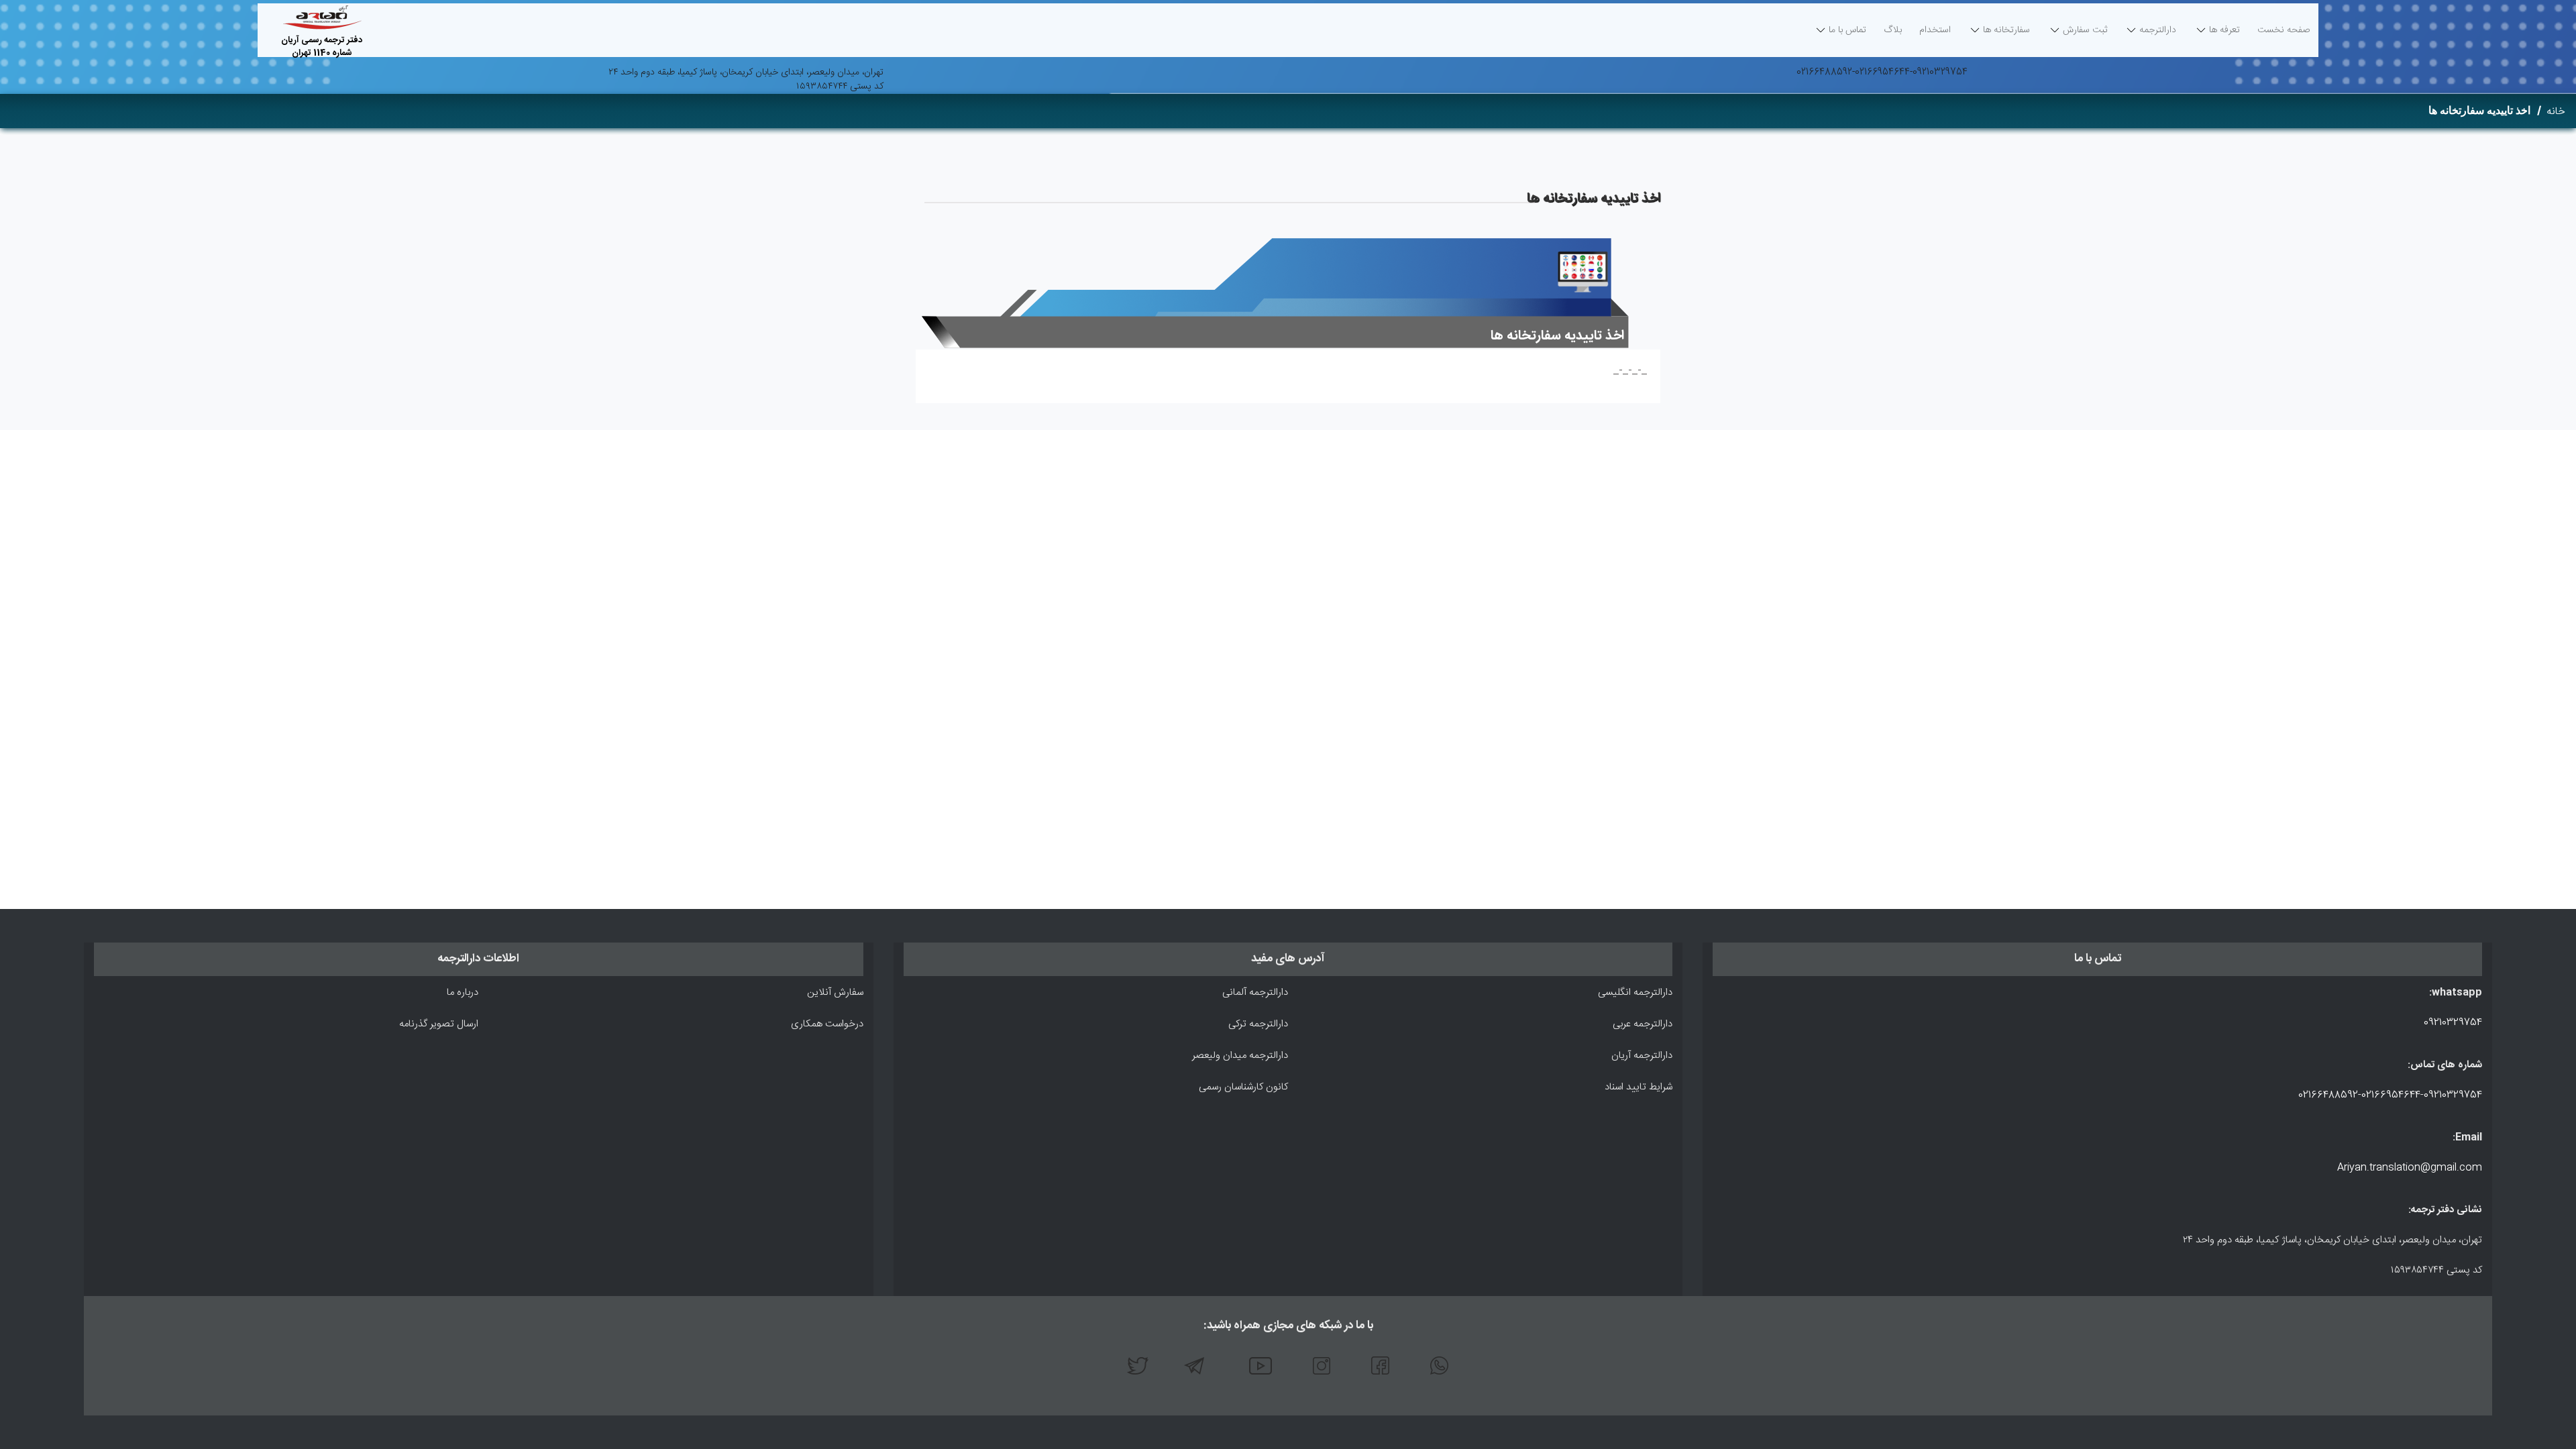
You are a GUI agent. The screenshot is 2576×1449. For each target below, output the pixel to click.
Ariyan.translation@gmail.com (2410, 1168)
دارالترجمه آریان (1642, 1056)
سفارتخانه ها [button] (2006, 30)
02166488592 (1824, 72)
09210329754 (1940, 72)
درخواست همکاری (827, 1024)
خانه (2556, 112)
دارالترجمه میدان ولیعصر (1240, 1056)
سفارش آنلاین (835, 992)
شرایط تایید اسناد (1639, 1087)
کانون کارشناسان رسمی (1243, 1087)
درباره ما (463, 992)
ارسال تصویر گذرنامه (439, 1024)
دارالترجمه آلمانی (1255, 992)
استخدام (1935, 30)
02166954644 (1882, 72)
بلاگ (1893, 30)
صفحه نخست (2284, 34)
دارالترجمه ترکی (1258, 1024)
